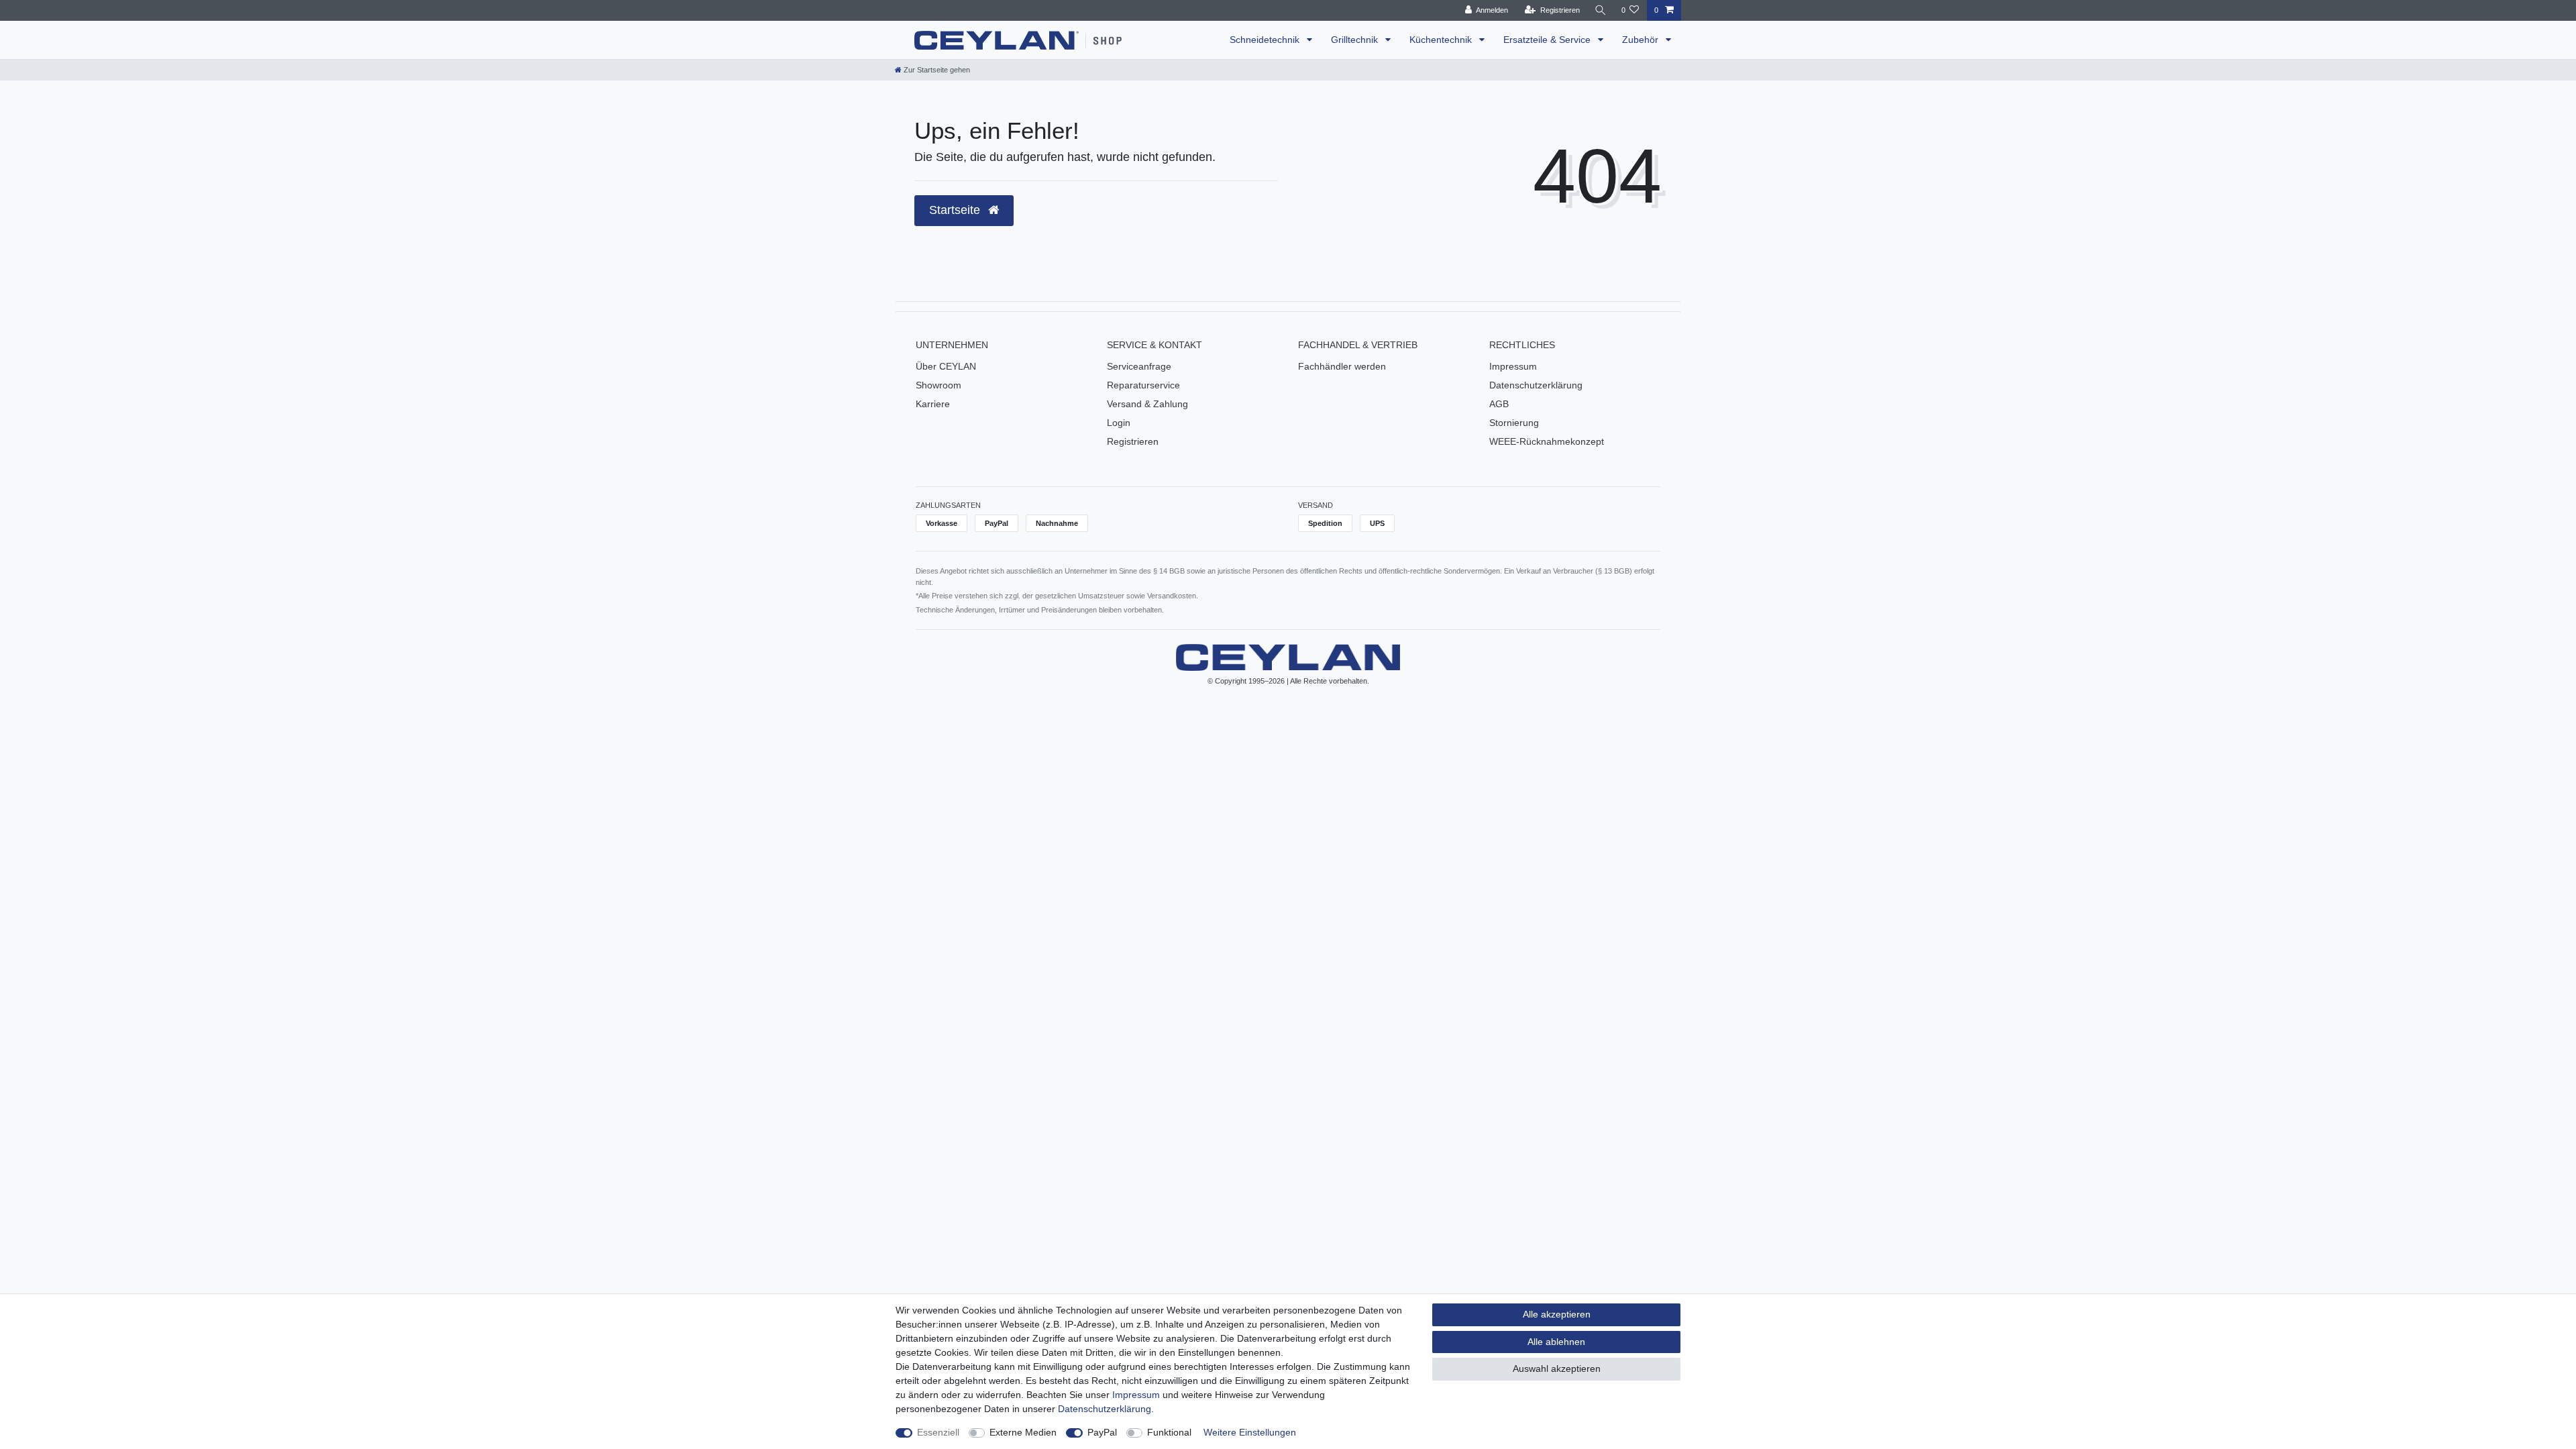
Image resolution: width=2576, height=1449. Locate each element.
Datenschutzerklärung (1536, 385)
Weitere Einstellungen (1250, 1432)
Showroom (938, 385)
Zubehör (1642, 40)
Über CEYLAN (946, 366)
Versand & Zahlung (1147, 404)
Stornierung (1514, 423)
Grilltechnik (1356, 40)
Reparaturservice (1143, 385)
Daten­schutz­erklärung (1105, 1409)
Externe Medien (1023, 1432)
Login (1119, 423)
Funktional (1169, 1432)
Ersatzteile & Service (1548, 40)
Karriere (933, 404)
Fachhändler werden (1342, 366)
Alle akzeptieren (1557, 1314)
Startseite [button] (956, 210)
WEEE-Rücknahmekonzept (1547, 441)
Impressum (1513, 366)
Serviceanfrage (1139, 366)
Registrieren (1133, 441)
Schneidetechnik (1266, 40)
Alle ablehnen (1556, 1342)
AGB (1499, 404)
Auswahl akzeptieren (1557, 1368)
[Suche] (1601, 10)
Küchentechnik (1442, 40)
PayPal (1102, 1432)
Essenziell (938, 1432)
